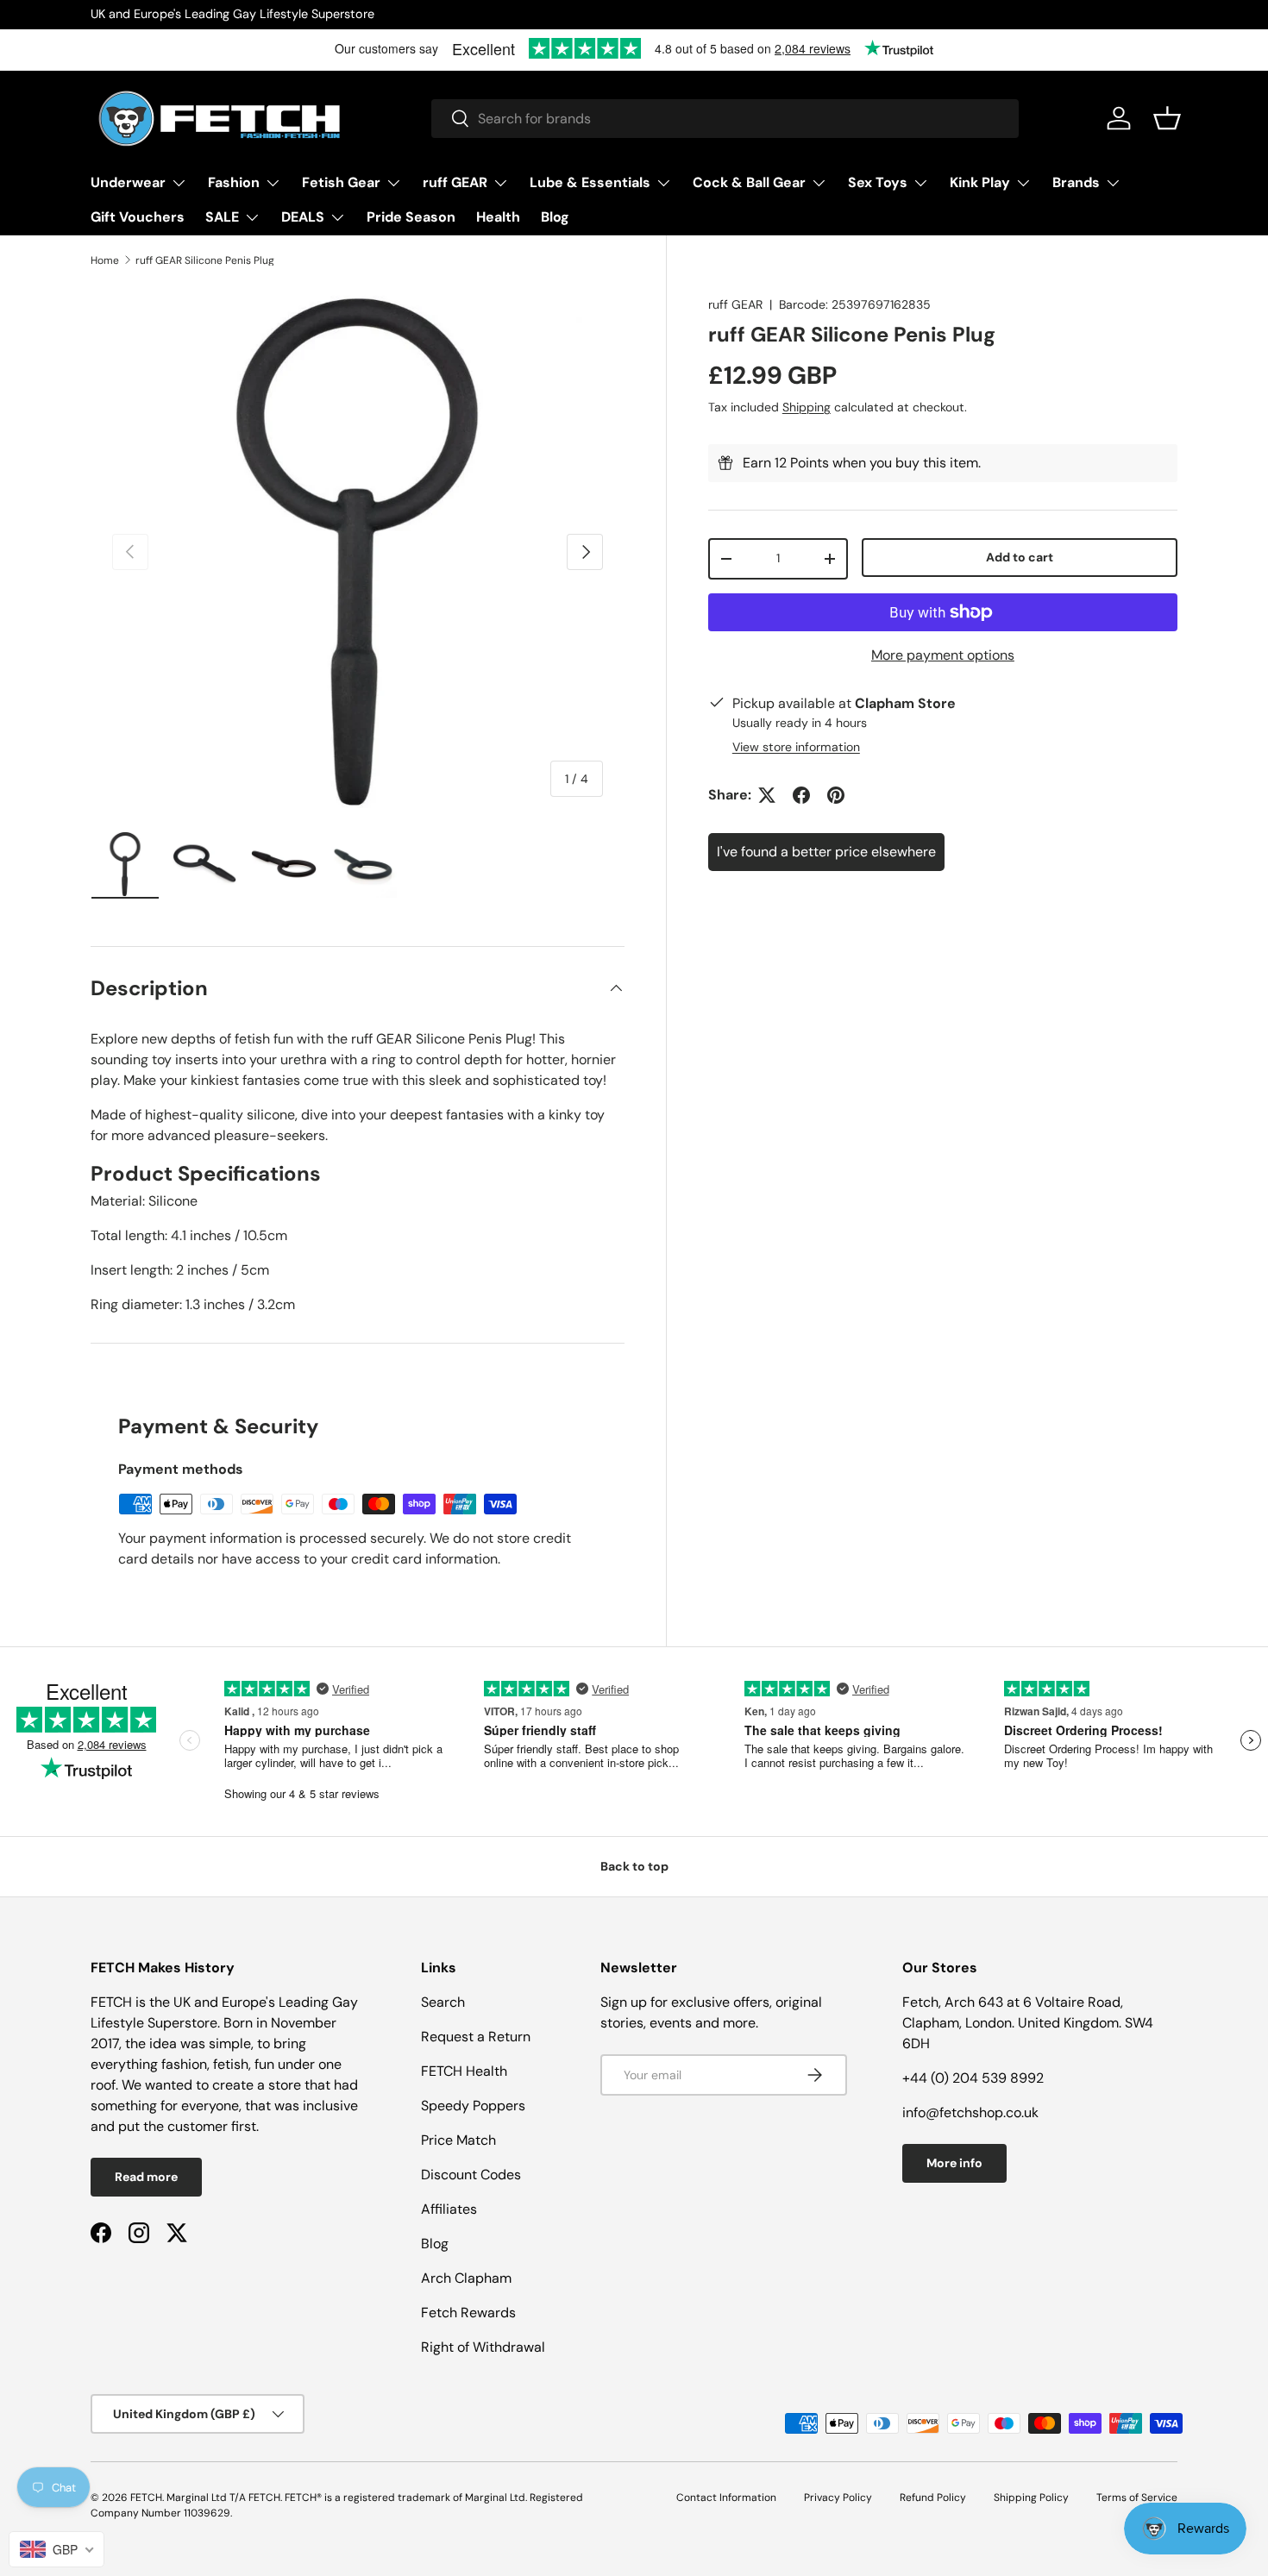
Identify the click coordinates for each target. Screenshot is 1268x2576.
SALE (222, 217)
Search (443, 2002)
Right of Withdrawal (483, 2347)
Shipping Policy (1031, 2498)
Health (498, 217)
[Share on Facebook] (801, 795)
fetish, (234, 2064)
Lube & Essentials (590, 182)
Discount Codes (471, 2175)
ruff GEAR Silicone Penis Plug (205, 260)
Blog (555, 217)
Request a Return (476, 2037)
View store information (796, 747)
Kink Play (980, 182)
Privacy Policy (838, 2498)
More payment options (943, 655)
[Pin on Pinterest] (836, 795)
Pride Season (411, 217)
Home (105, 260)
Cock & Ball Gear (749, 182)
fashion (184, 2064)
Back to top (634, 1866)
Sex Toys (878, 182)
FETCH (146, 2498)
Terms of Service (1137, 2498)
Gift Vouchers (138, 217)
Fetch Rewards (468, 2313)
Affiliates (449, 2209)
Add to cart (1020, 557)
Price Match (458, 2140)
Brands (1076, 182)
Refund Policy (933, 2498)
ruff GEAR (455, 182)
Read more (146, 2177)
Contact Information (726, 2498)
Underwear (128, 182)
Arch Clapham (466, 2278)
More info (954, 2163)
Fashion (234, 182)
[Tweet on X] (767, 795)
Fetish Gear (341, 182)
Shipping (807, 407)
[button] (1167, 118)
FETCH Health (464, 2071)
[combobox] (725, 119)
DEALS (303, 217)
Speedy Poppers (473, 2106)
